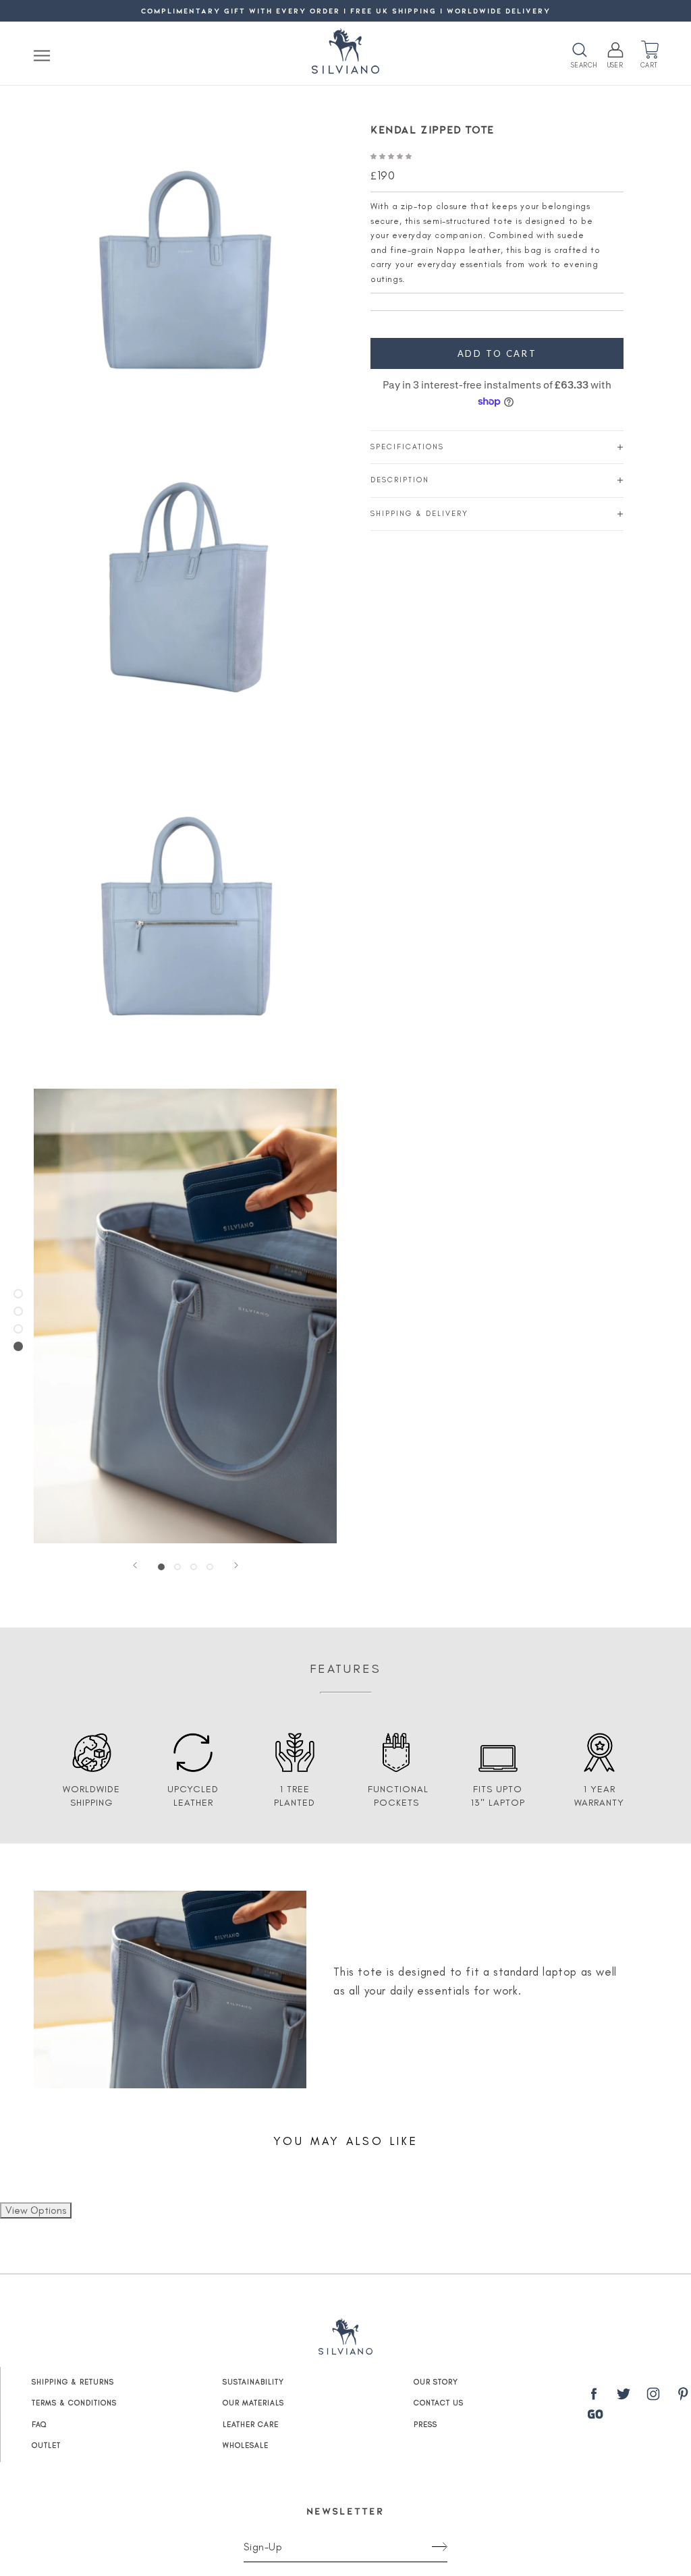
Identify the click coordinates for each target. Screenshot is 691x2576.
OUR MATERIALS (253, 2403)
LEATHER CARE (251, 2425)
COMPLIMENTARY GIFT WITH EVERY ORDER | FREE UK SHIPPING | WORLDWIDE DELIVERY (346, 10)
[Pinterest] (683, 2397)
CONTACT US (439, 2403)
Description (400, 480)
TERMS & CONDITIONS (74, 2403)
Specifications (407, 447)
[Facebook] (594, 2397)
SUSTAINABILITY (253, 2382)
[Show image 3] (194, 1567)
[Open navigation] (42, 55)
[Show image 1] (161, 1567)
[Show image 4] (210, 1567)
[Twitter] (624, 2397)
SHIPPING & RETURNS (73, 2382)
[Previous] (135, 1565)
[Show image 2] (177, 1567)
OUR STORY (436, 2382)
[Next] (236, 1565)
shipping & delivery (419, 514)
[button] (392, 155)
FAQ (39, 2425)
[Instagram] (653, 2397)
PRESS (425, 2425)
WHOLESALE (246, 2445)
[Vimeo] (595, 2414)
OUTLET (46, 2445)
